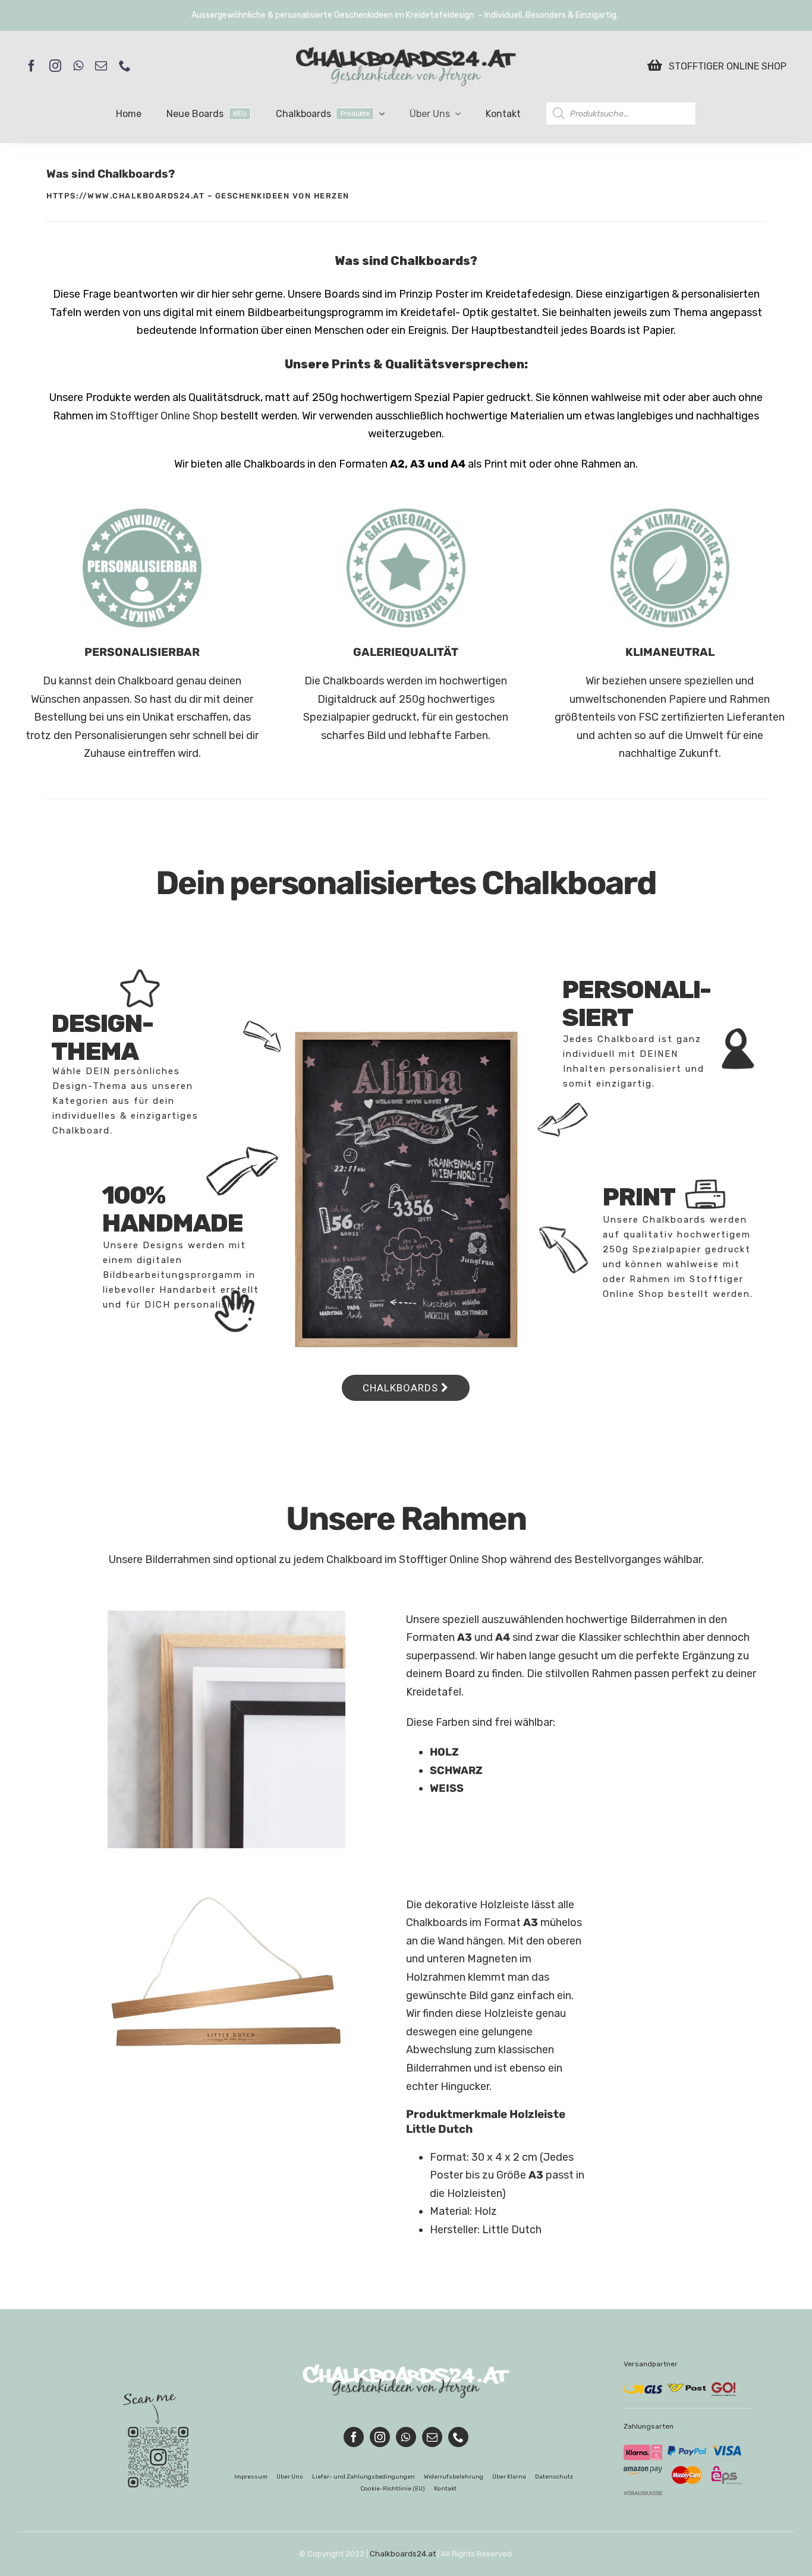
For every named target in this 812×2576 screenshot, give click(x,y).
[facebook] (32, 66)
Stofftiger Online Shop (164, 416)
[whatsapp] (78, 66)
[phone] (125, 66)
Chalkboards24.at (403, 2554)
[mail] (101, 66)
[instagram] (55, 66)
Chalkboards (402, 1388)
